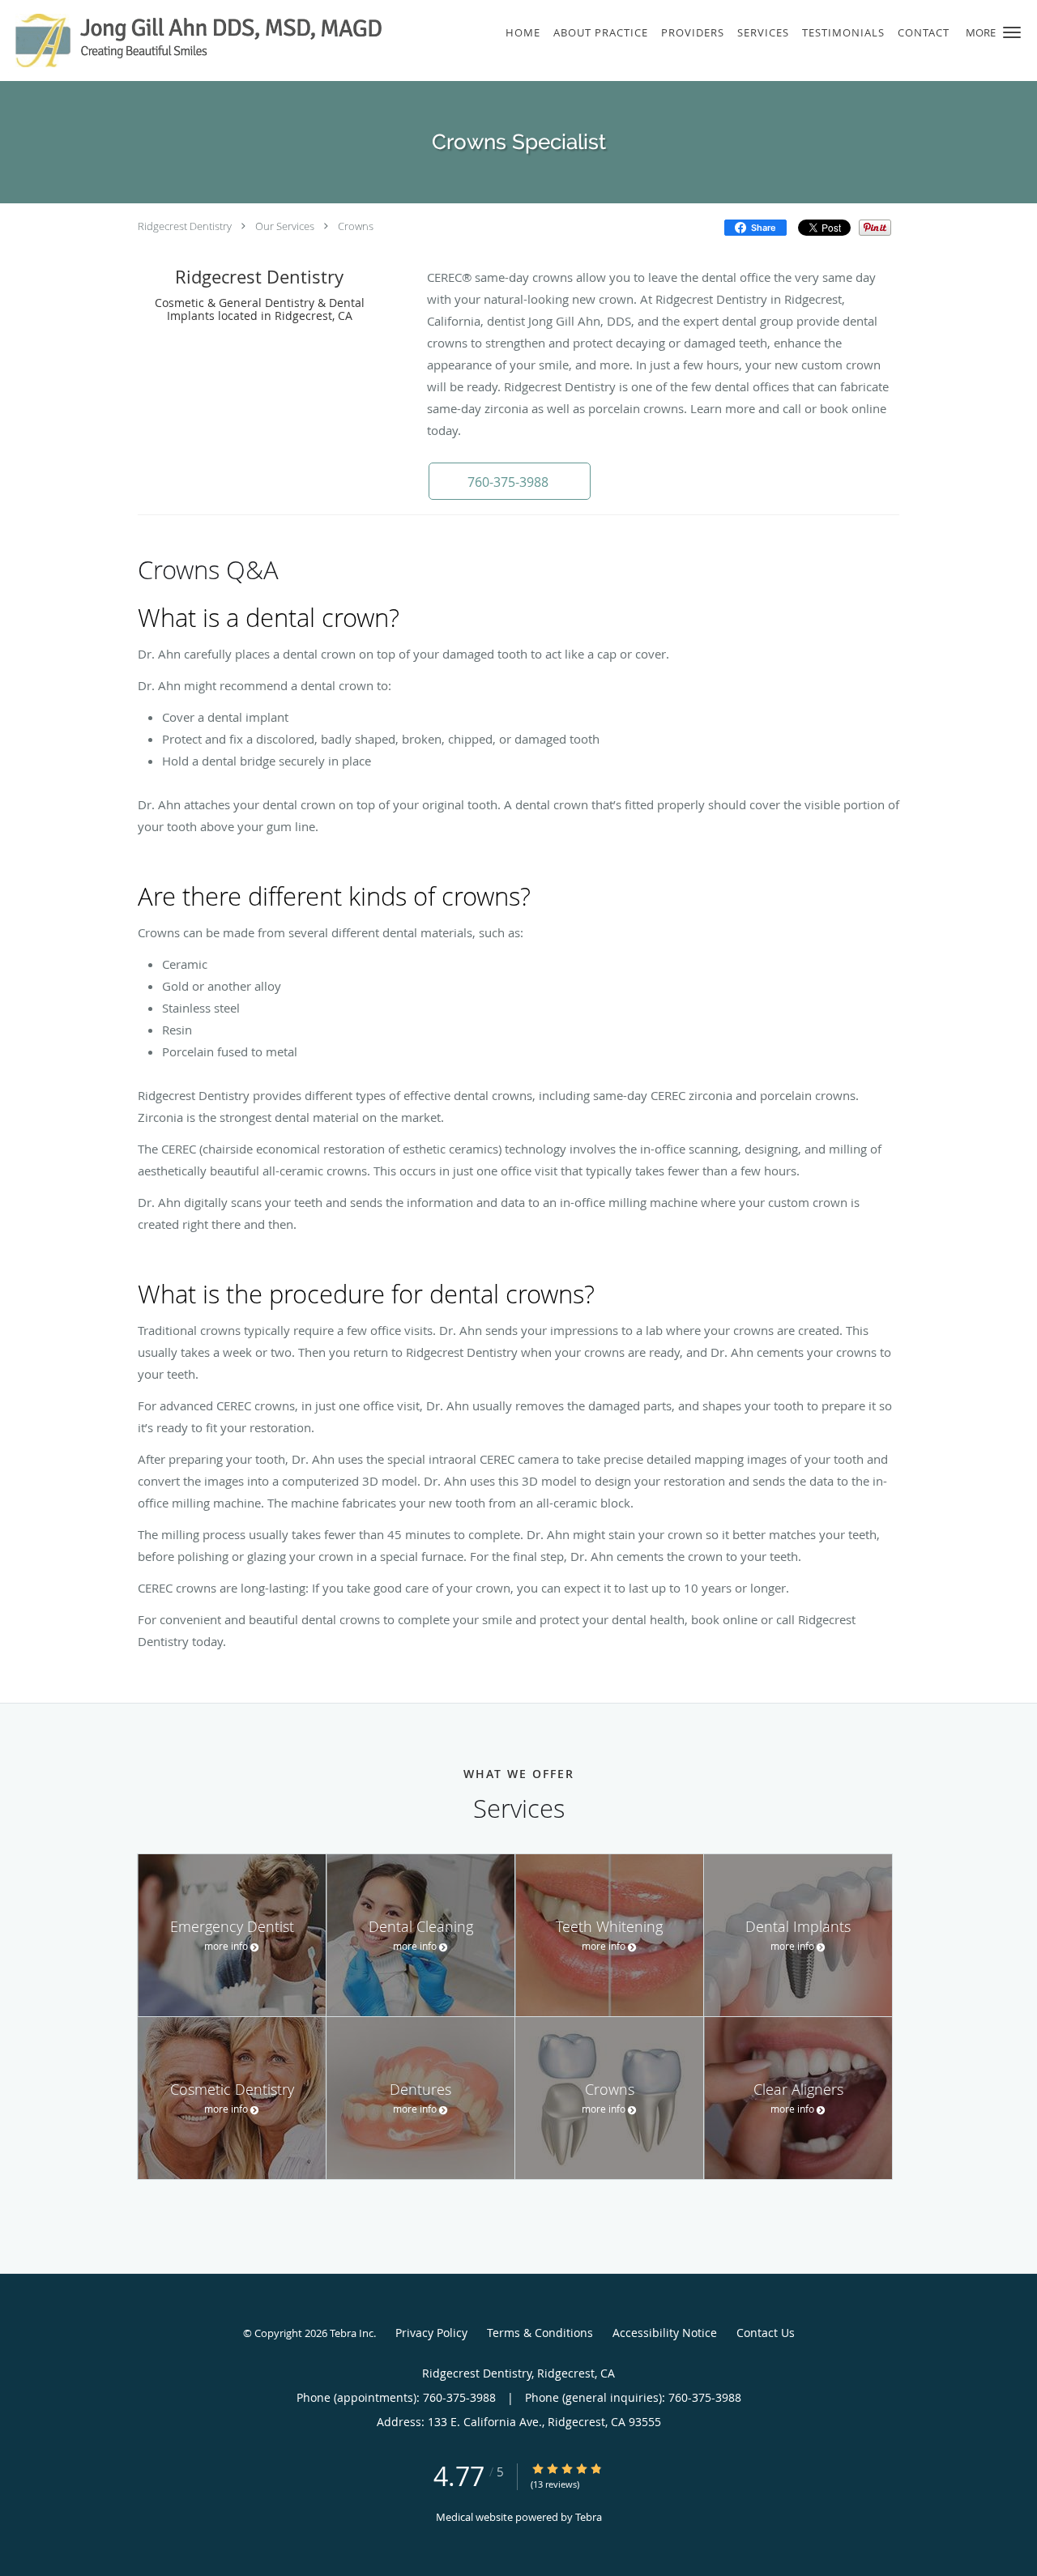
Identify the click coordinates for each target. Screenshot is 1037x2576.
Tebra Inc (352, 2333)
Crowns (356, 226)
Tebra (589, 2517)
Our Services (285, 226)
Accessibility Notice (665, 2333)
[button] (1012, 32)
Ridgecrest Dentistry (185, 226)
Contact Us (766, 2333)
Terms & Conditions (540, 2333)
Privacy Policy (431, 2333)
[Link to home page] (193, 41)
